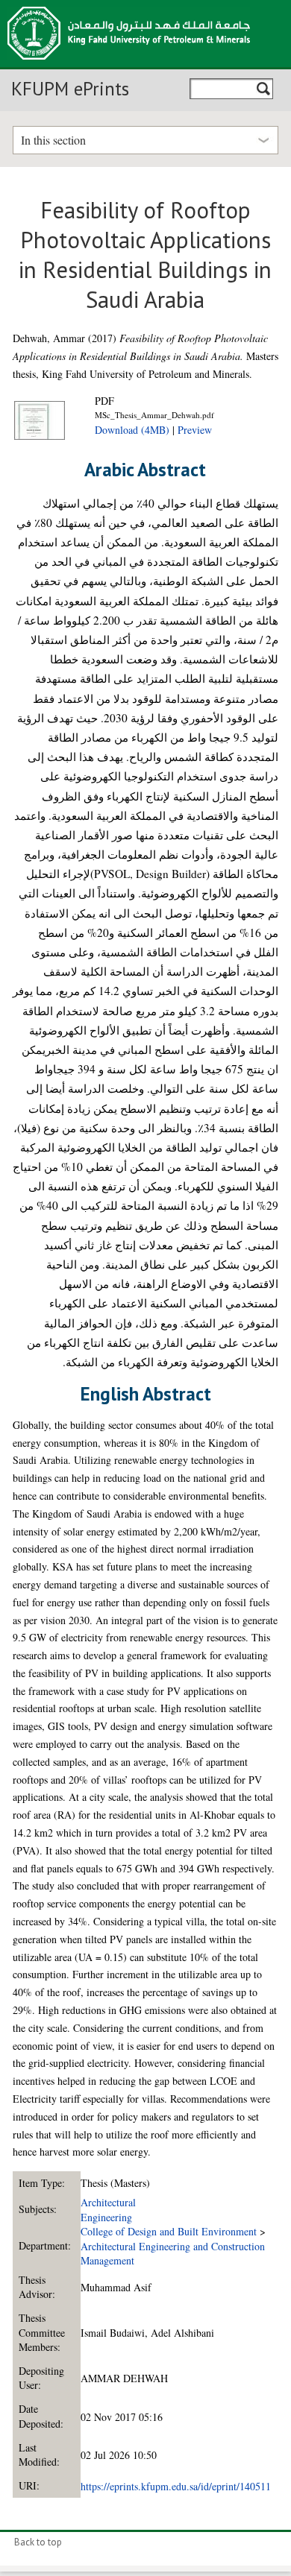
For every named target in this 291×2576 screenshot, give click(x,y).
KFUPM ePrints (70, 89)
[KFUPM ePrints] (129, 64)
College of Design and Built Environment (169, 2231)
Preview (195, 430)
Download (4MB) (132, 430)
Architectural (108, 2202)
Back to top (38, 2542)
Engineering (106, 2217)
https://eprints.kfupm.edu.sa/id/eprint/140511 (176, 2486)
